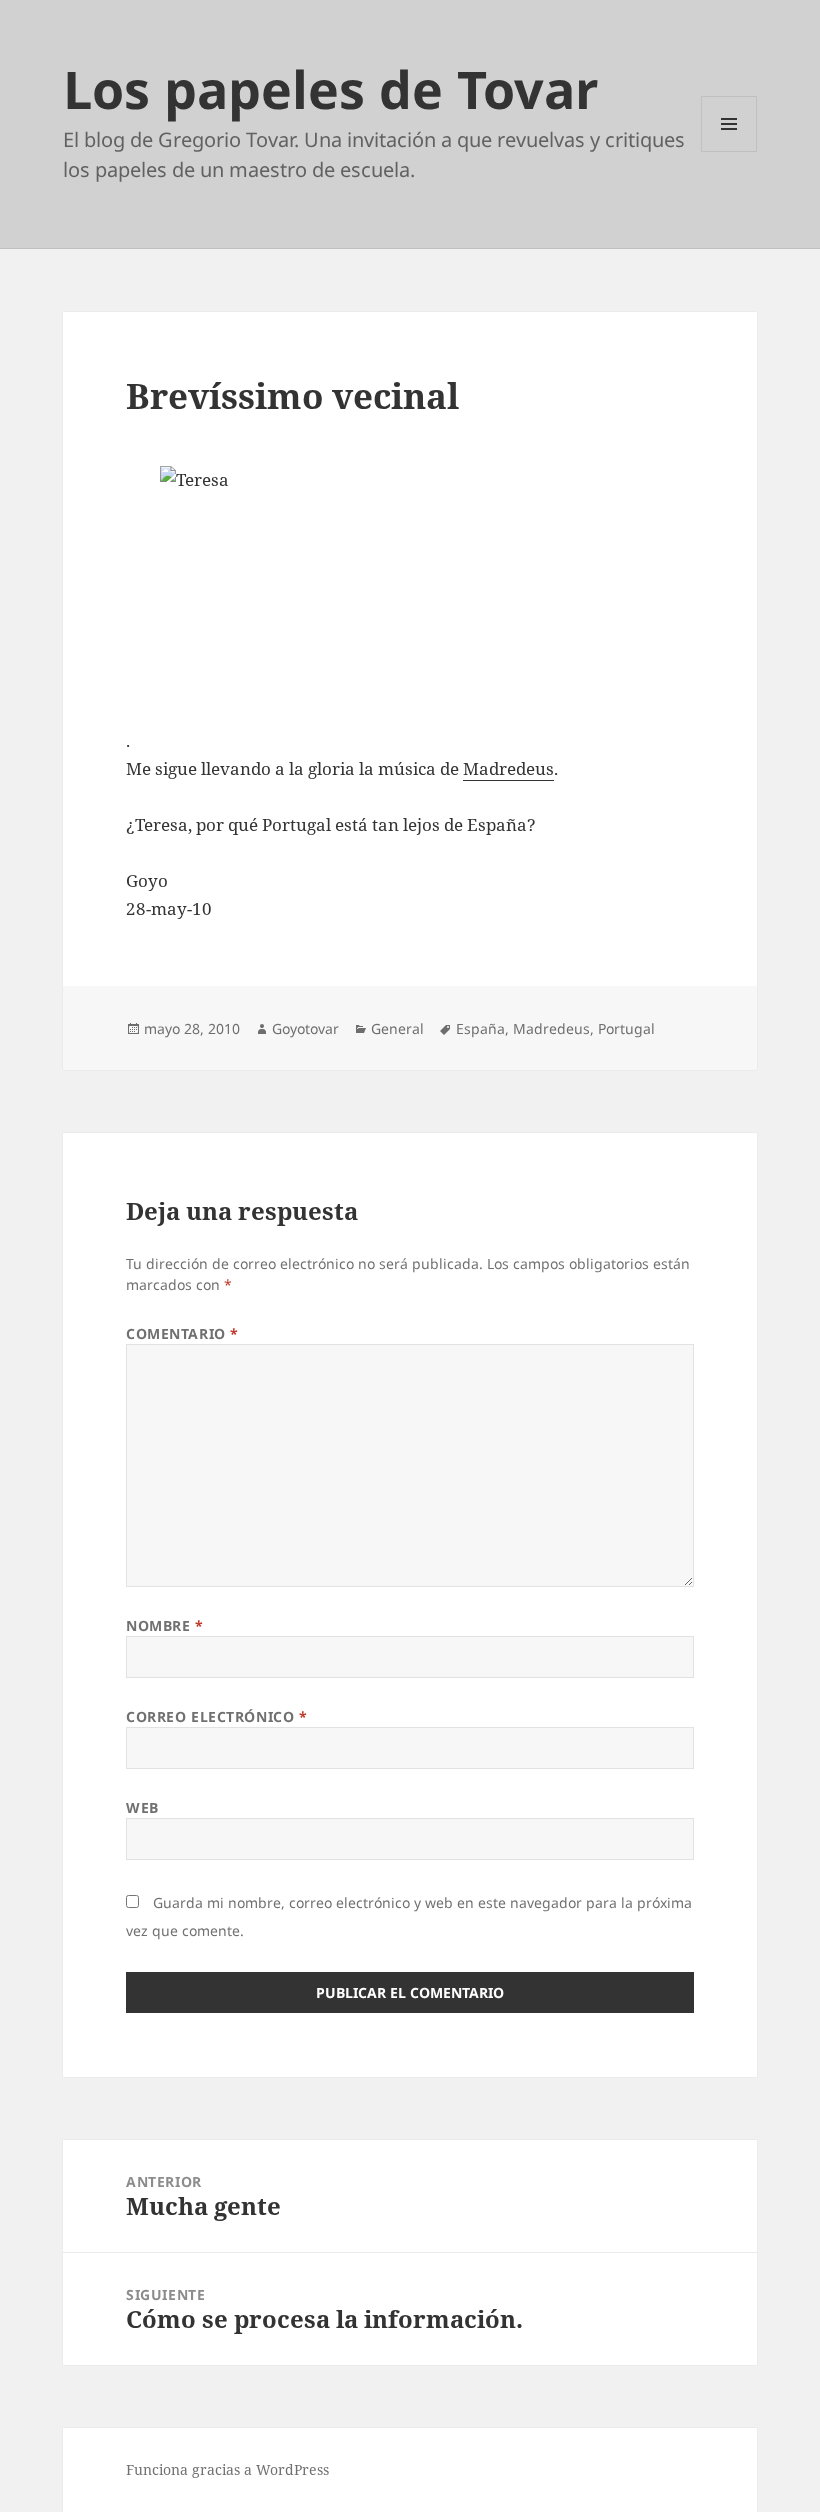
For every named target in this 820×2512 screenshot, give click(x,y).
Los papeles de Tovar (331, 88)
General (397, 1028)
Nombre (164, 1625)
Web (142, 1807)
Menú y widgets (729, 151)
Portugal (626, 1028)
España (480, 1028)
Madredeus (508, 768)
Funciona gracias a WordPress (227, 2469)
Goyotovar (305, 1028)
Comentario (182, 1333)
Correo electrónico (216, 1716)
